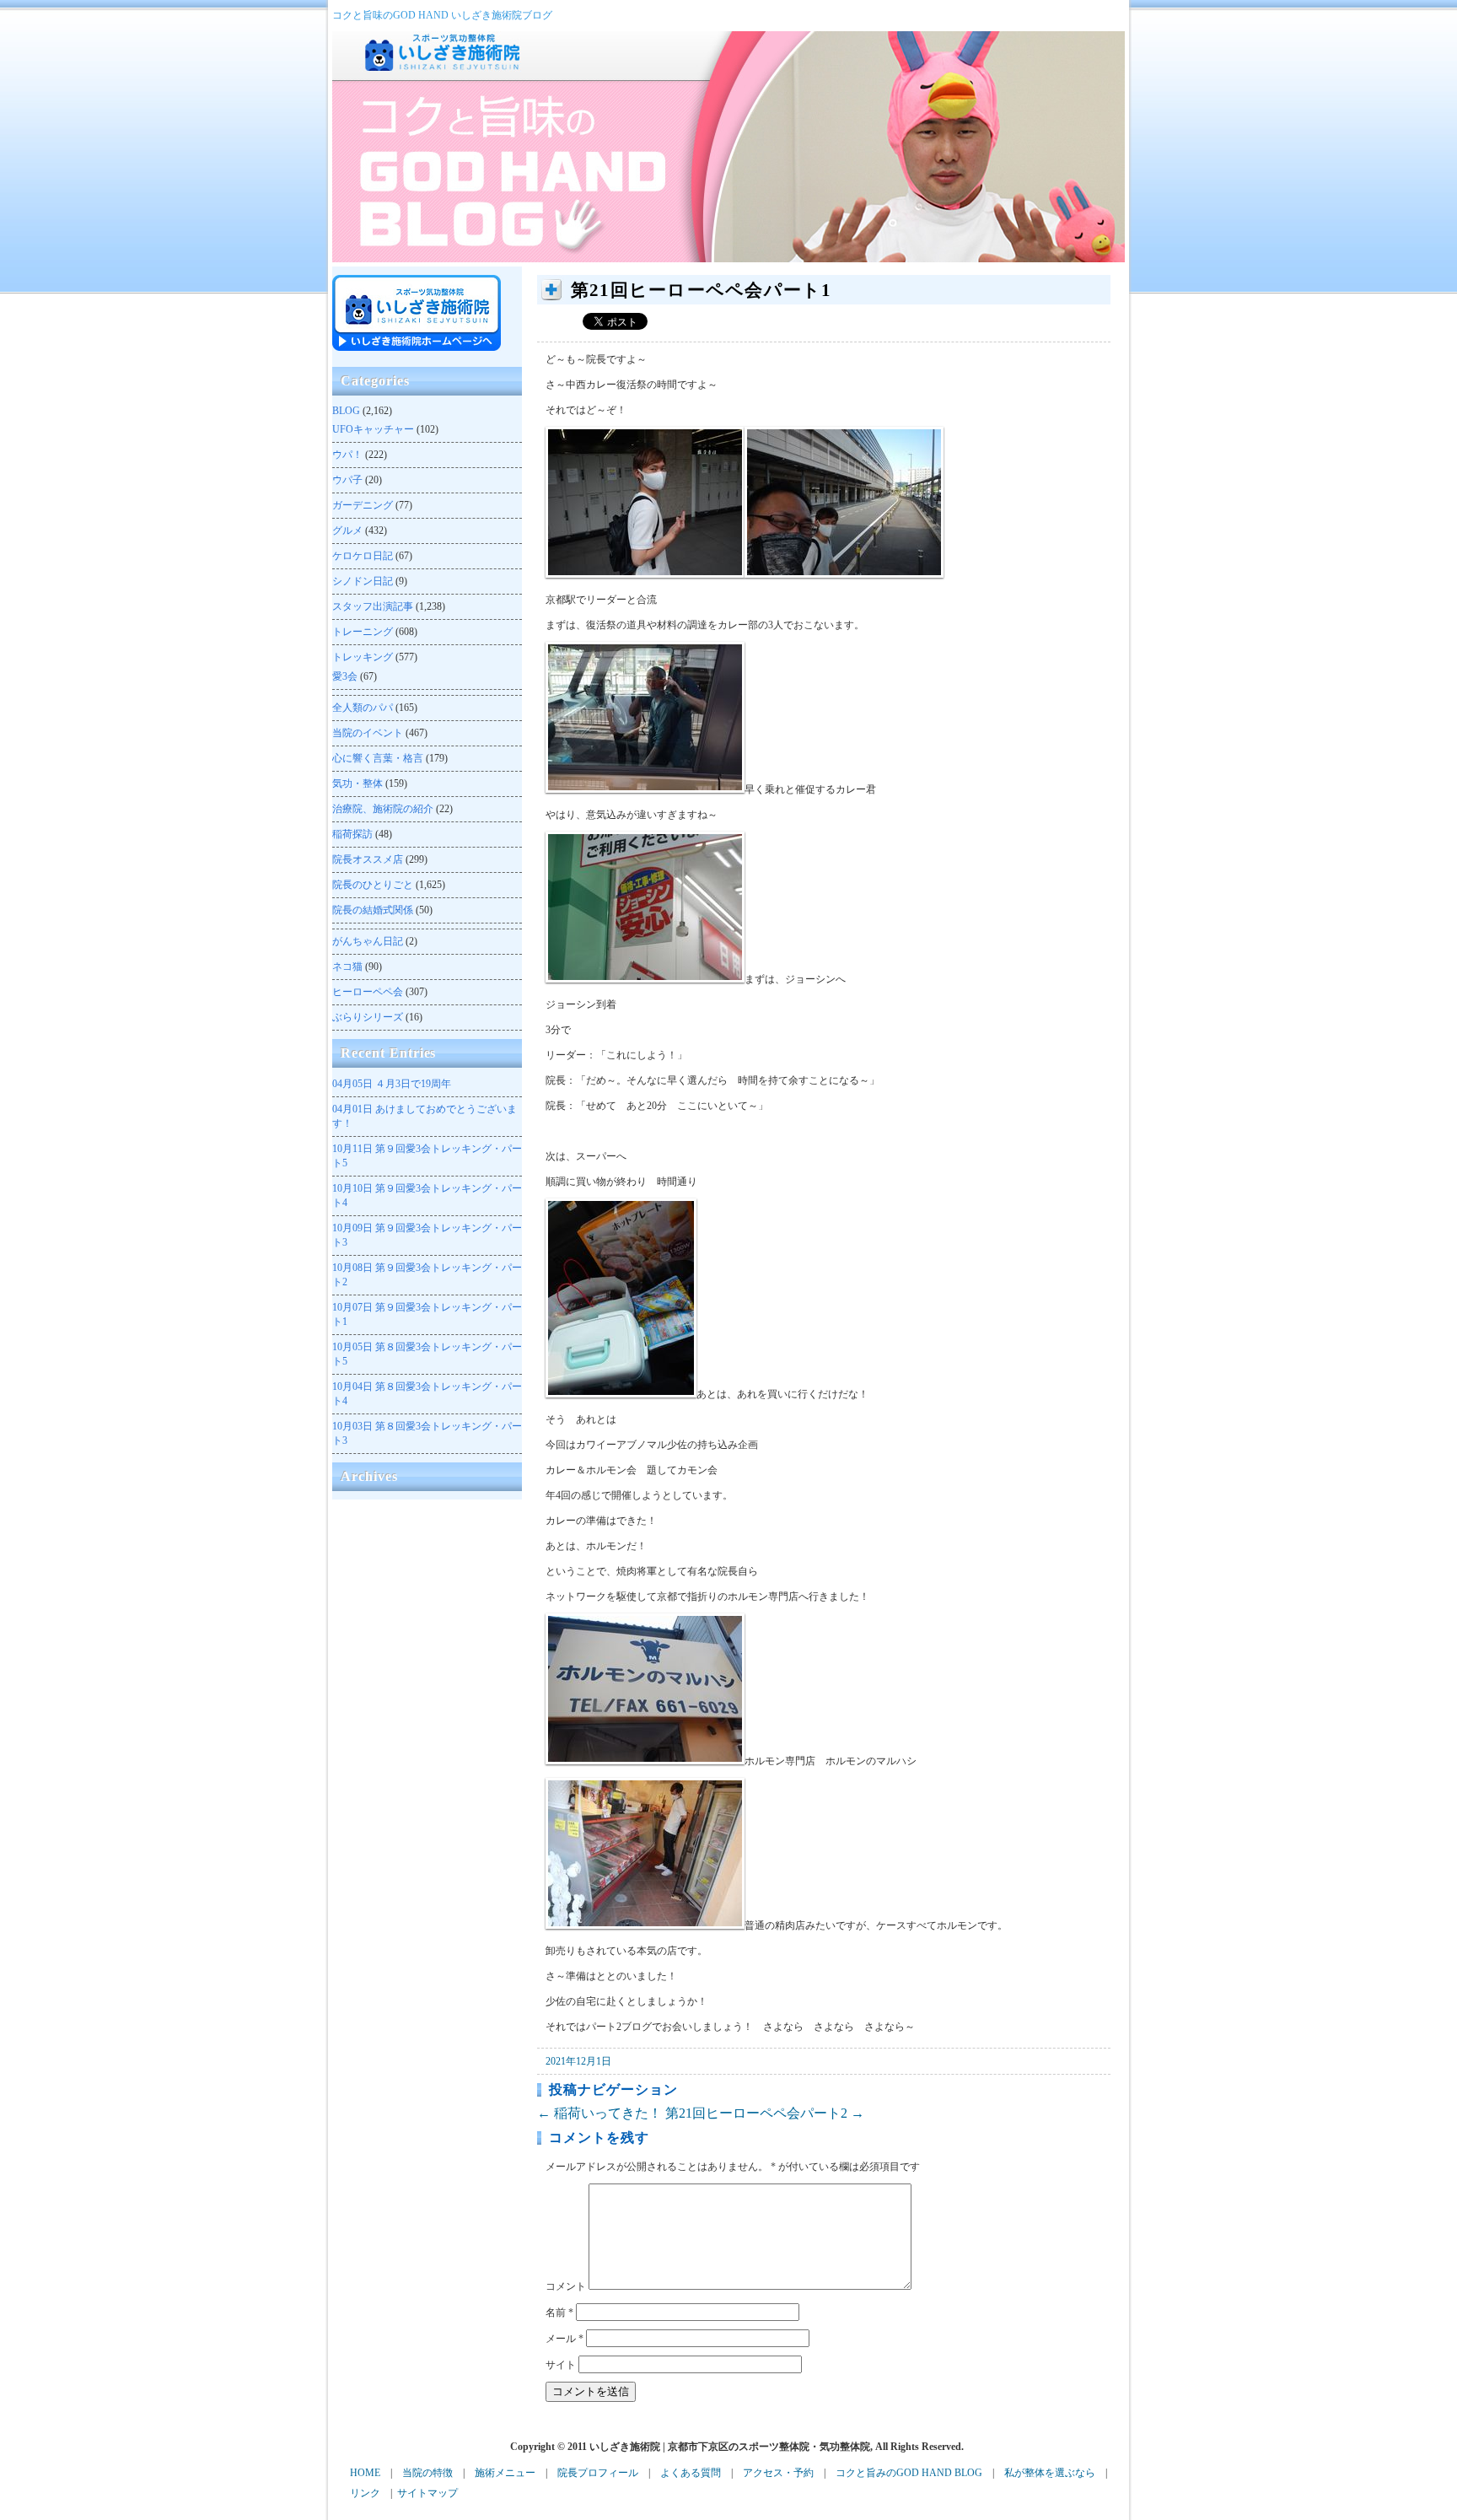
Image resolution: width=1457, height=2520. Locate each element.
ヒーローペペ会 (368, 992)
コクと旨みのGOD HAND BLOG (909, 2473)
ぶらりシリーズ (368, 1017)
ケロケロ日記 (363, 556)
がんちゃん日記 (368, 941)
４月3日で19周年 (392, 1084)
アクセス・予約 (778, 2473)
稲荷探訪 (352, 834)
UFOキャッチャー (373, 429)
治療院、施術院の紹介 (383, 809)
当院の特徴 (427, 2473)
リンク (365, 2493)
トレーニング (363, 632)
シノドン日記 (363, 581)
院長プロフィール (598, 2473)
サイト (561, 2365)
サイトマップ (427, 2493)
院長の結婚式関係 (373, 910)
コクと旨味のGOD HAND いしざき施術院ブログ (442, 15)
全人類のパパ (363, 708)
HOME (365, 2473)
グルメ (347, 530)
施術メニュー (505, 2473)
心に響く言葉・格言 (378, 758)
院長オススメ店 (368, 859)
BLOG (346, 411)
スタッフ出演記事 (373, 606)
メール (565, 2339)
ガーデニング (363, 505)
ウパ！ (347, 455)
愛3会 (345, 676)
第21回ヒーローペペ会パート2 (765, 2113)
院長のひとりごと (373, 885)
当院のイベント (368, 733)
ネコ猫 (347, 967)
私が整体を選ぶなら (1050, 2473)
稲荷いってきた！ (599, 2113)
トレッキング (363, 657)
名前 (559, 2313)
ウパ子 (347, 480)
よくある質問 (691, 2473)
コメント (566, 2286)
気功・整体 (358, 783)
